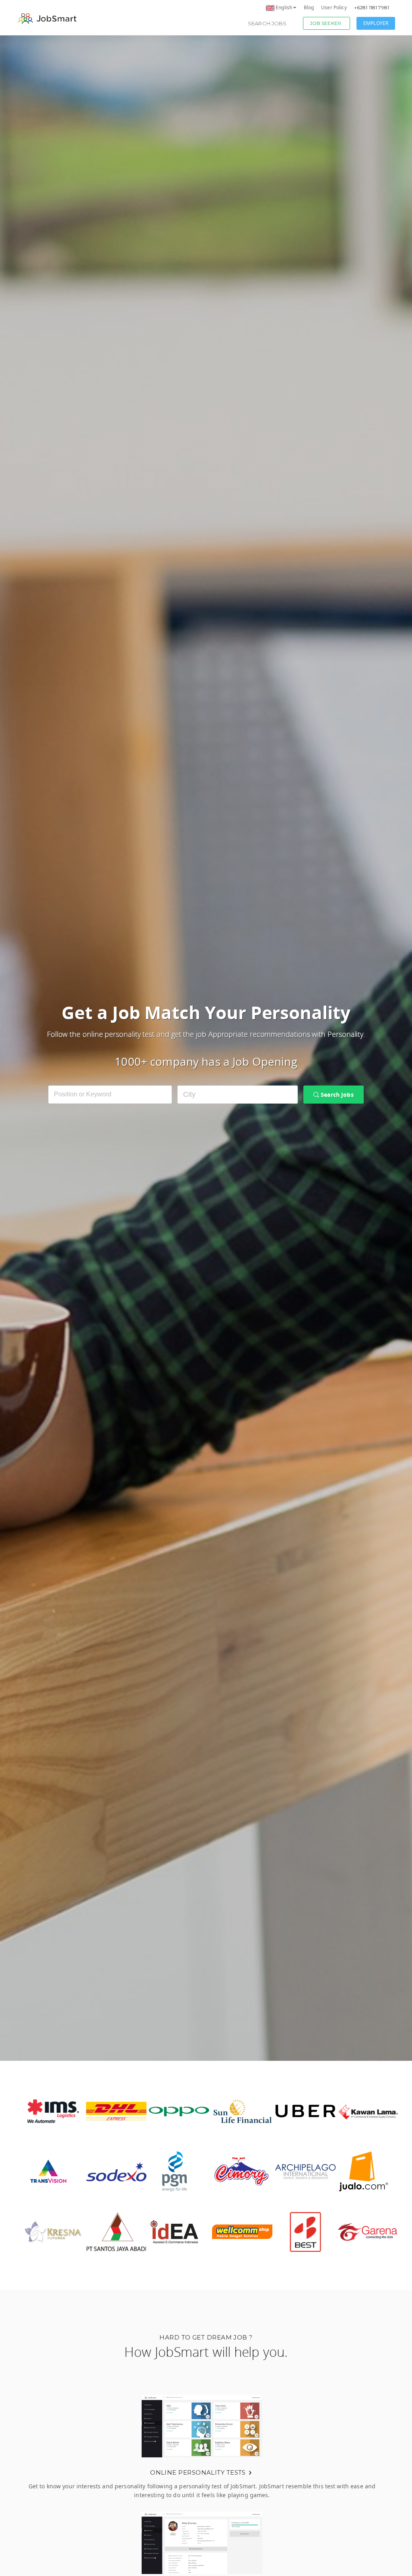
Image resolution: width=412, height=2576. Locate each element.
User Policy (334, 7)
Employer (376, 23)
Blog (309, 7)
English (284, 7)
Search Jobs (267, 23)
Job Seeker (325, 23)
